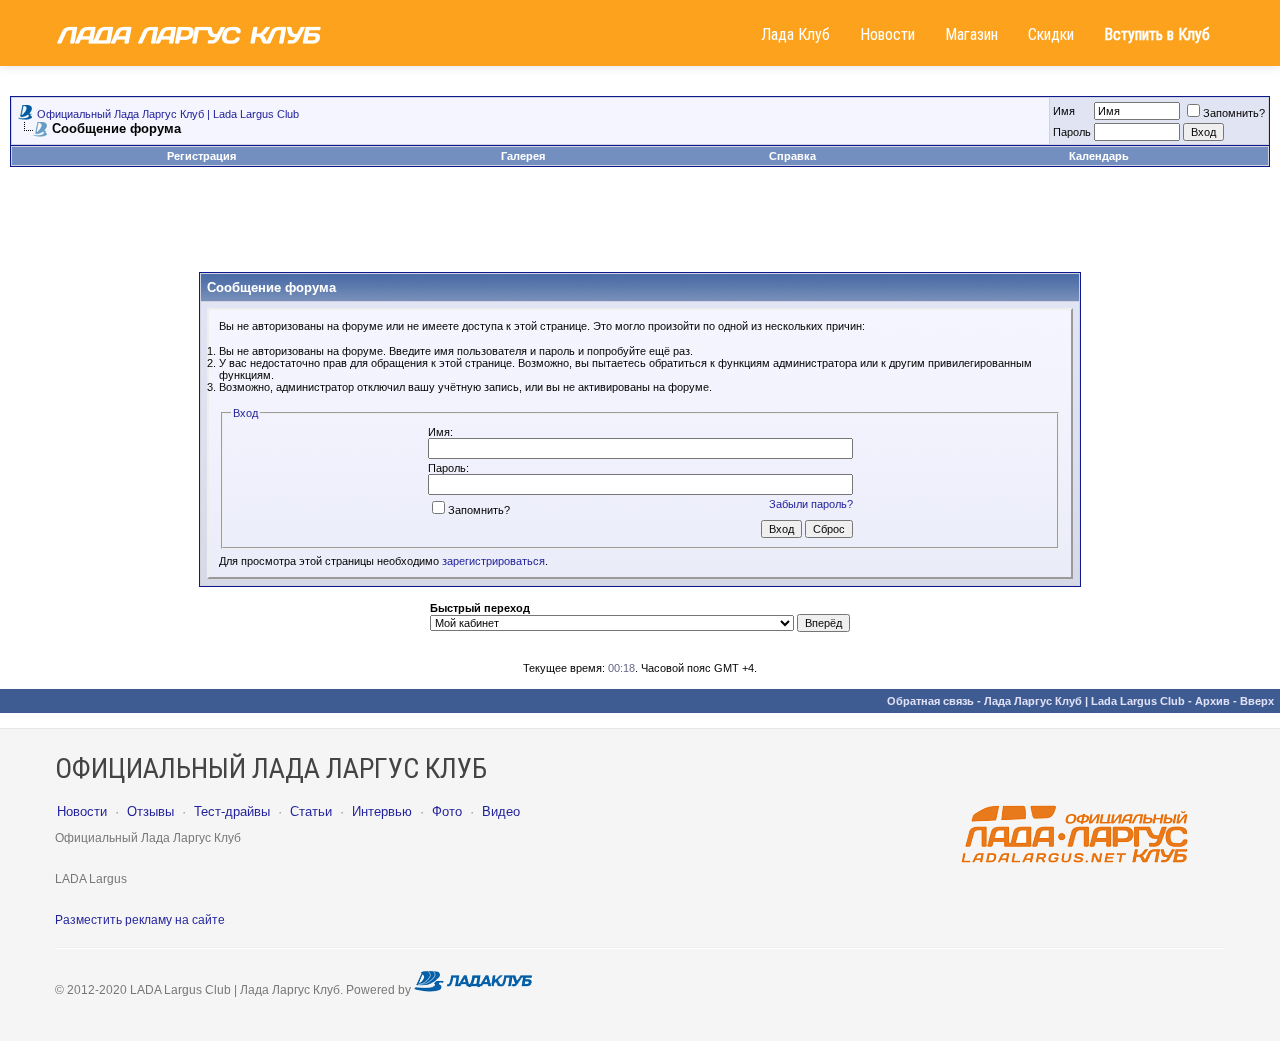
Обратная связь (930, 701)
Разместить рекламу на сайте (140, 920)
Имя (1064, 111)
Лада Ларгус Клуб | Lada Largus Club (1084, 701)
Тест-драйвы (232, 811)
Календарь (1099, 156)
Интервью (382, 811)
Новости (887, 34)
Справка (792, 156)
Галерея (523, 156)
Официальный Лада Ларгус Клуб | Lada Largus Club (168, 114)
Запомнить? (1234, 113)
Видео (501, 811)
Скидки (1051, 34)
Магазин (971, 34)
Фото (447, 811)
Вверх (1257, 701)
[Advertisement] (640, 227)
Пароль (1072, 132)
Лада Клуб (795, 34)
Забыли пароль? (811, 504)
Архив (1212, 701)
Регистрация (201, 156)
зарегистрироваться (493, 561)
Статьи (311, 811)
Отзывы (150, 811)
